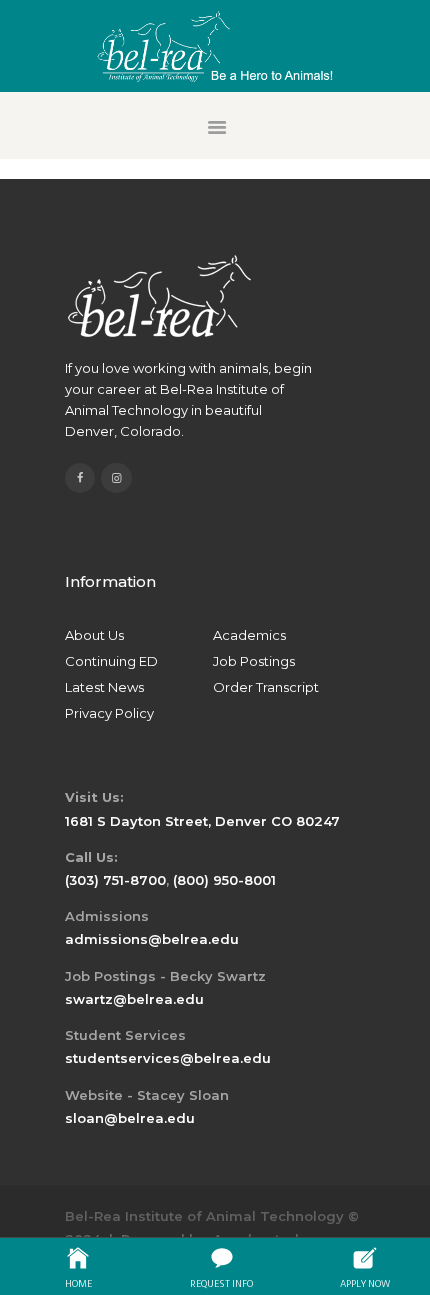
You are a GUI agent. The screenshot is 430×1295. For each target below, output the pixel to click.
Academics (249, 635)
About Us (94, 635)
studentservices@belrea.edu (168, 1058)
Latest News (104, 687)
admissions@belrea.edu (152, 939)
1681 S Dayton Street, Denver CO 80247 (202, 821)
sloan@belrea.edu (130, 1118)
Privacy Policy (109, 713)
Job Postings (254, 661)
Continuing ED (111, 661)
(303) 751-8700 (115, 880)
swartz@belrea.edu (134, 999)
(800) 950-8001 (224, 880)
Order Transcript (266, 687)
